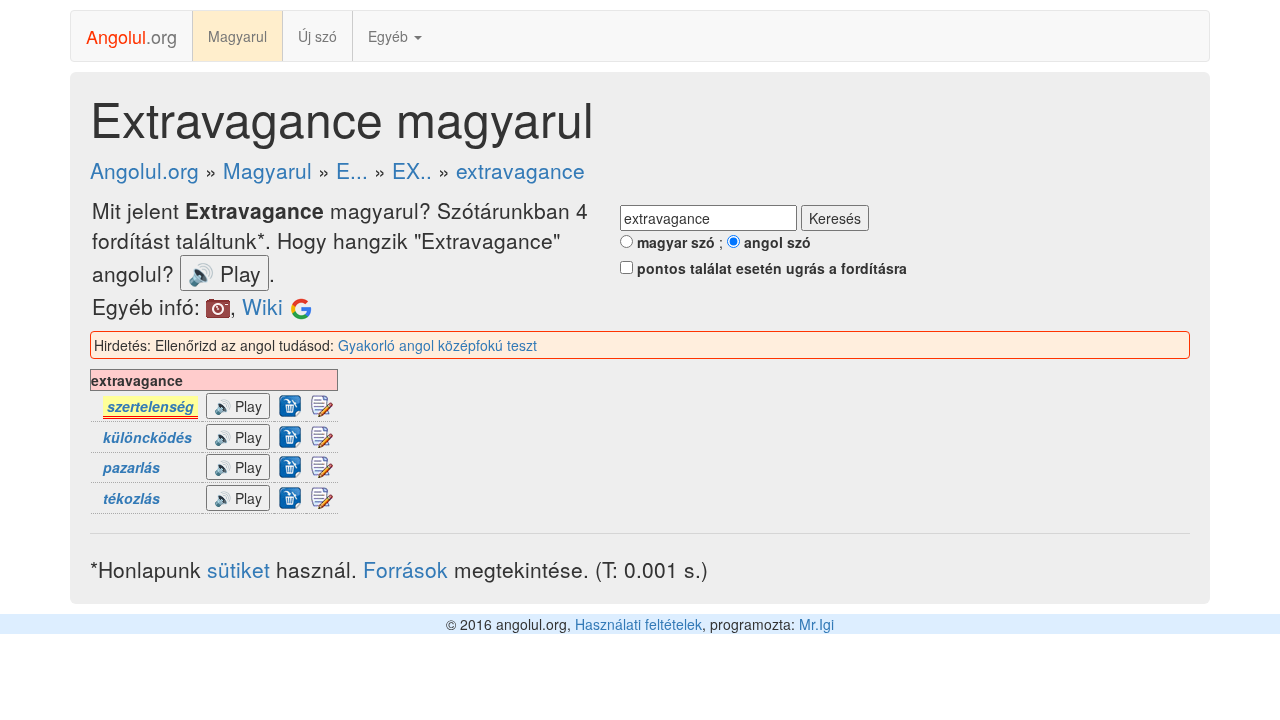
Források (405, 569)
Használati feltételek (638, 624)
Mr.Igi (816, 624)
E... (352, 170)
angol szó (775, 242)
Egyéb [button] (390, 36)
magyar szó (674, 242)
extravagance (520, 170)
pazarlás (131, 467)
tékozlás (131, 498)
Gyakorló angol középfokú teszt (437, 345)
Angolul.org (144, 170)
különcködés (147, 437)
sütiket (238, 569)
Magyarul (237, 36)
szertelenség (150, 406)
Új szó (317, 36)
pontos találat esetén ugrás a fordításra (770, 268)
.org (131, 36)
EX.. (412, 170)
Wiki (262, 306)
